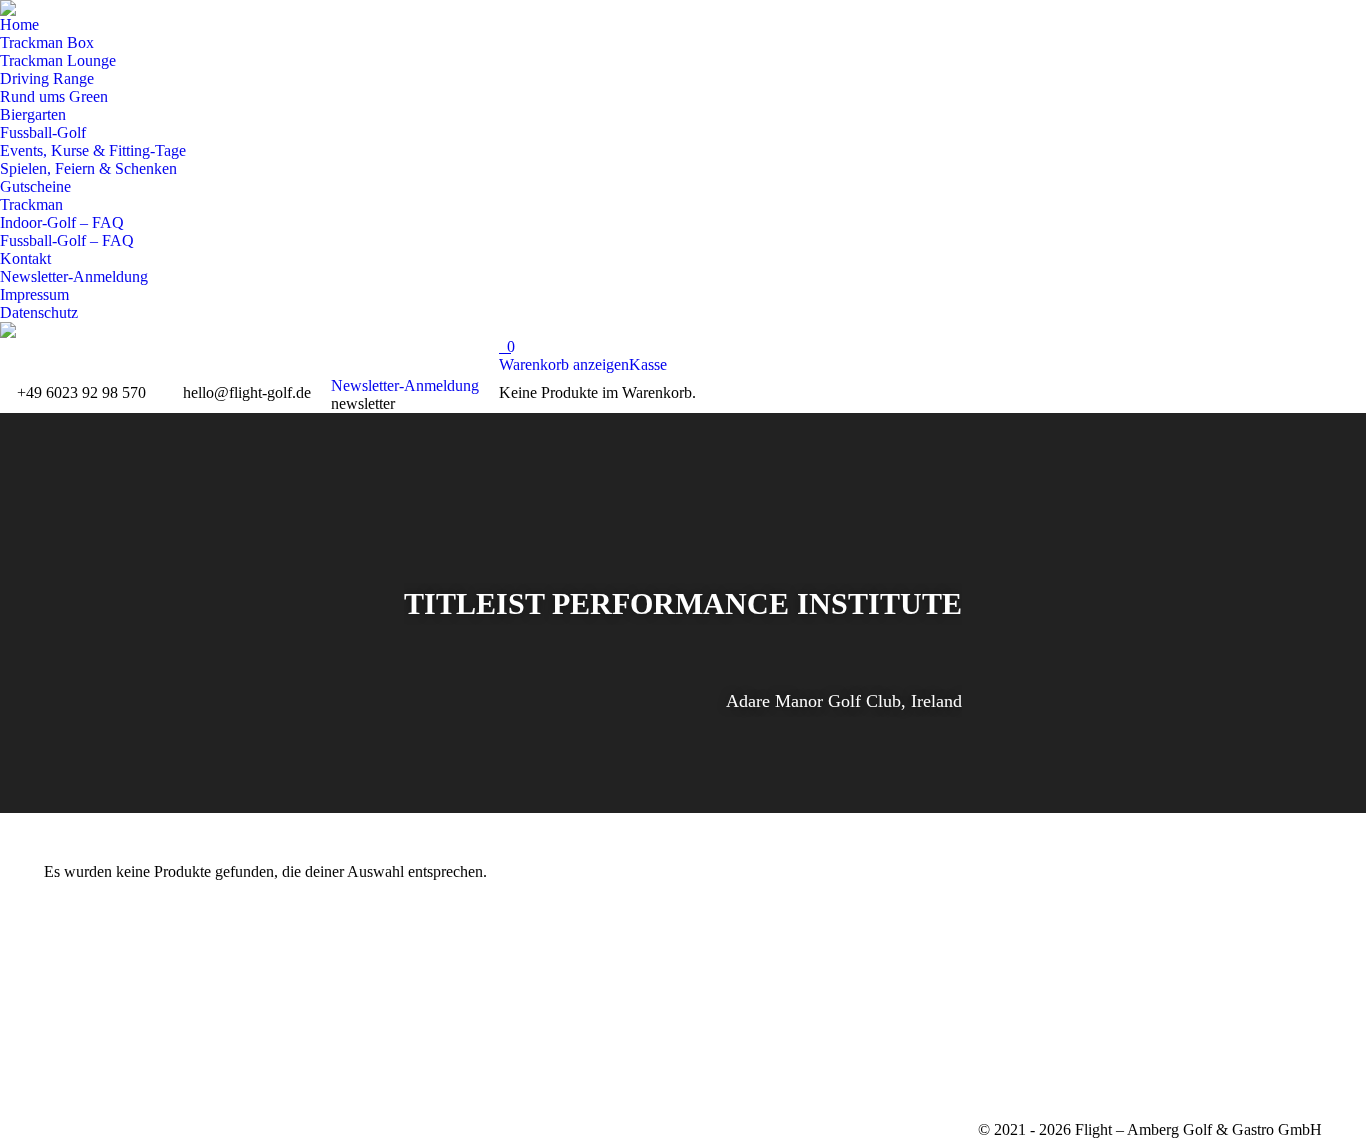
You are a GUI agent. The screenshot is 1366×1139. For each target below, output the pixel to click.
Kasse (648, 364)
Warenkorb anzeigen (564, 364)
